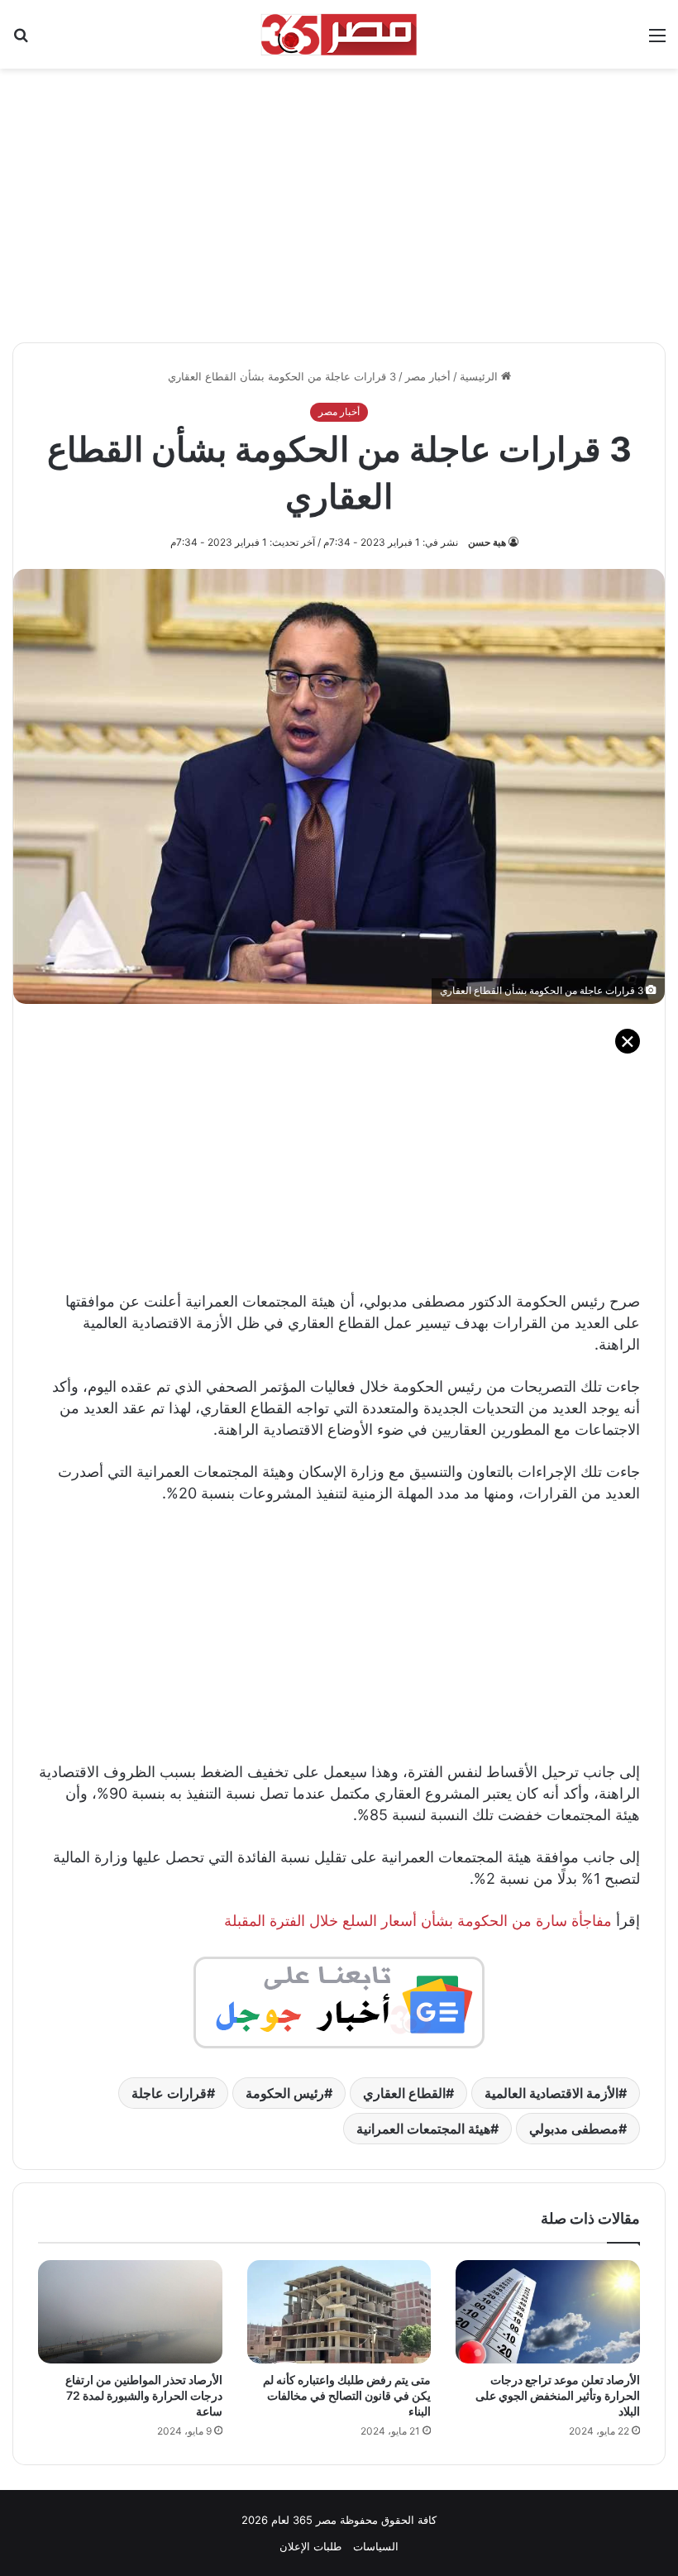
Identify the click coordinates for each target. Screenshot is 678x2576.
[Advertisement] (339, 197)
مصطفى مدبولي (574, 2129)
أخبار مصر (428, 376)
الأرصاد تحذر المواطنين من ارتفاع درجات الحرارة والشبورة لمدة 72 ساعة (144, 2395)
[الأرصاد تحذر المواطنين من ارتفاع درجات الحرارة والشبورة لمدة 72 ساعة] (130, 2312)
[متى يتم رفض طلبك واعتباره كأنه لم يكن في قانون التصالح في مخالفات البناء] (339, 2312)
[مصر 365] (339, 34)
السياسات (376, 2546)
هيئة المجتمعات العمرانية (423, 2129)
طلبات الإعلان (310, 2546)
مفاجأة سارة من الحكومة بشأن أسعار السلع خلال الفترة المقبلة (418, 1921)
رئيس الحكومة (285, 2093)
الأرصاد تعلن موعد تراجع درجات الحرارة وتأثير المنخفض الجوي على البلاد (558, 2395)
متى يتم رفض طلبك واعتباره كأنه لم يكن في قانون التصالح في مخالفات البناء (347, 2395)
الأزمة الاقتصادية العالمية (551, 2093)
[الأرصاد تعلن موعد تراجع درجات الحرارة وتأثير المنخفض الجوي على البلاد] (548, 2312)
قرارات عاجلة (169, 2093)
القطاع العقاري (404, 2093)
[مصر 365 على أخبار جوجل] (339, 2002)
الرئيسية (480, 376)
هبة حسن (487, 542)
